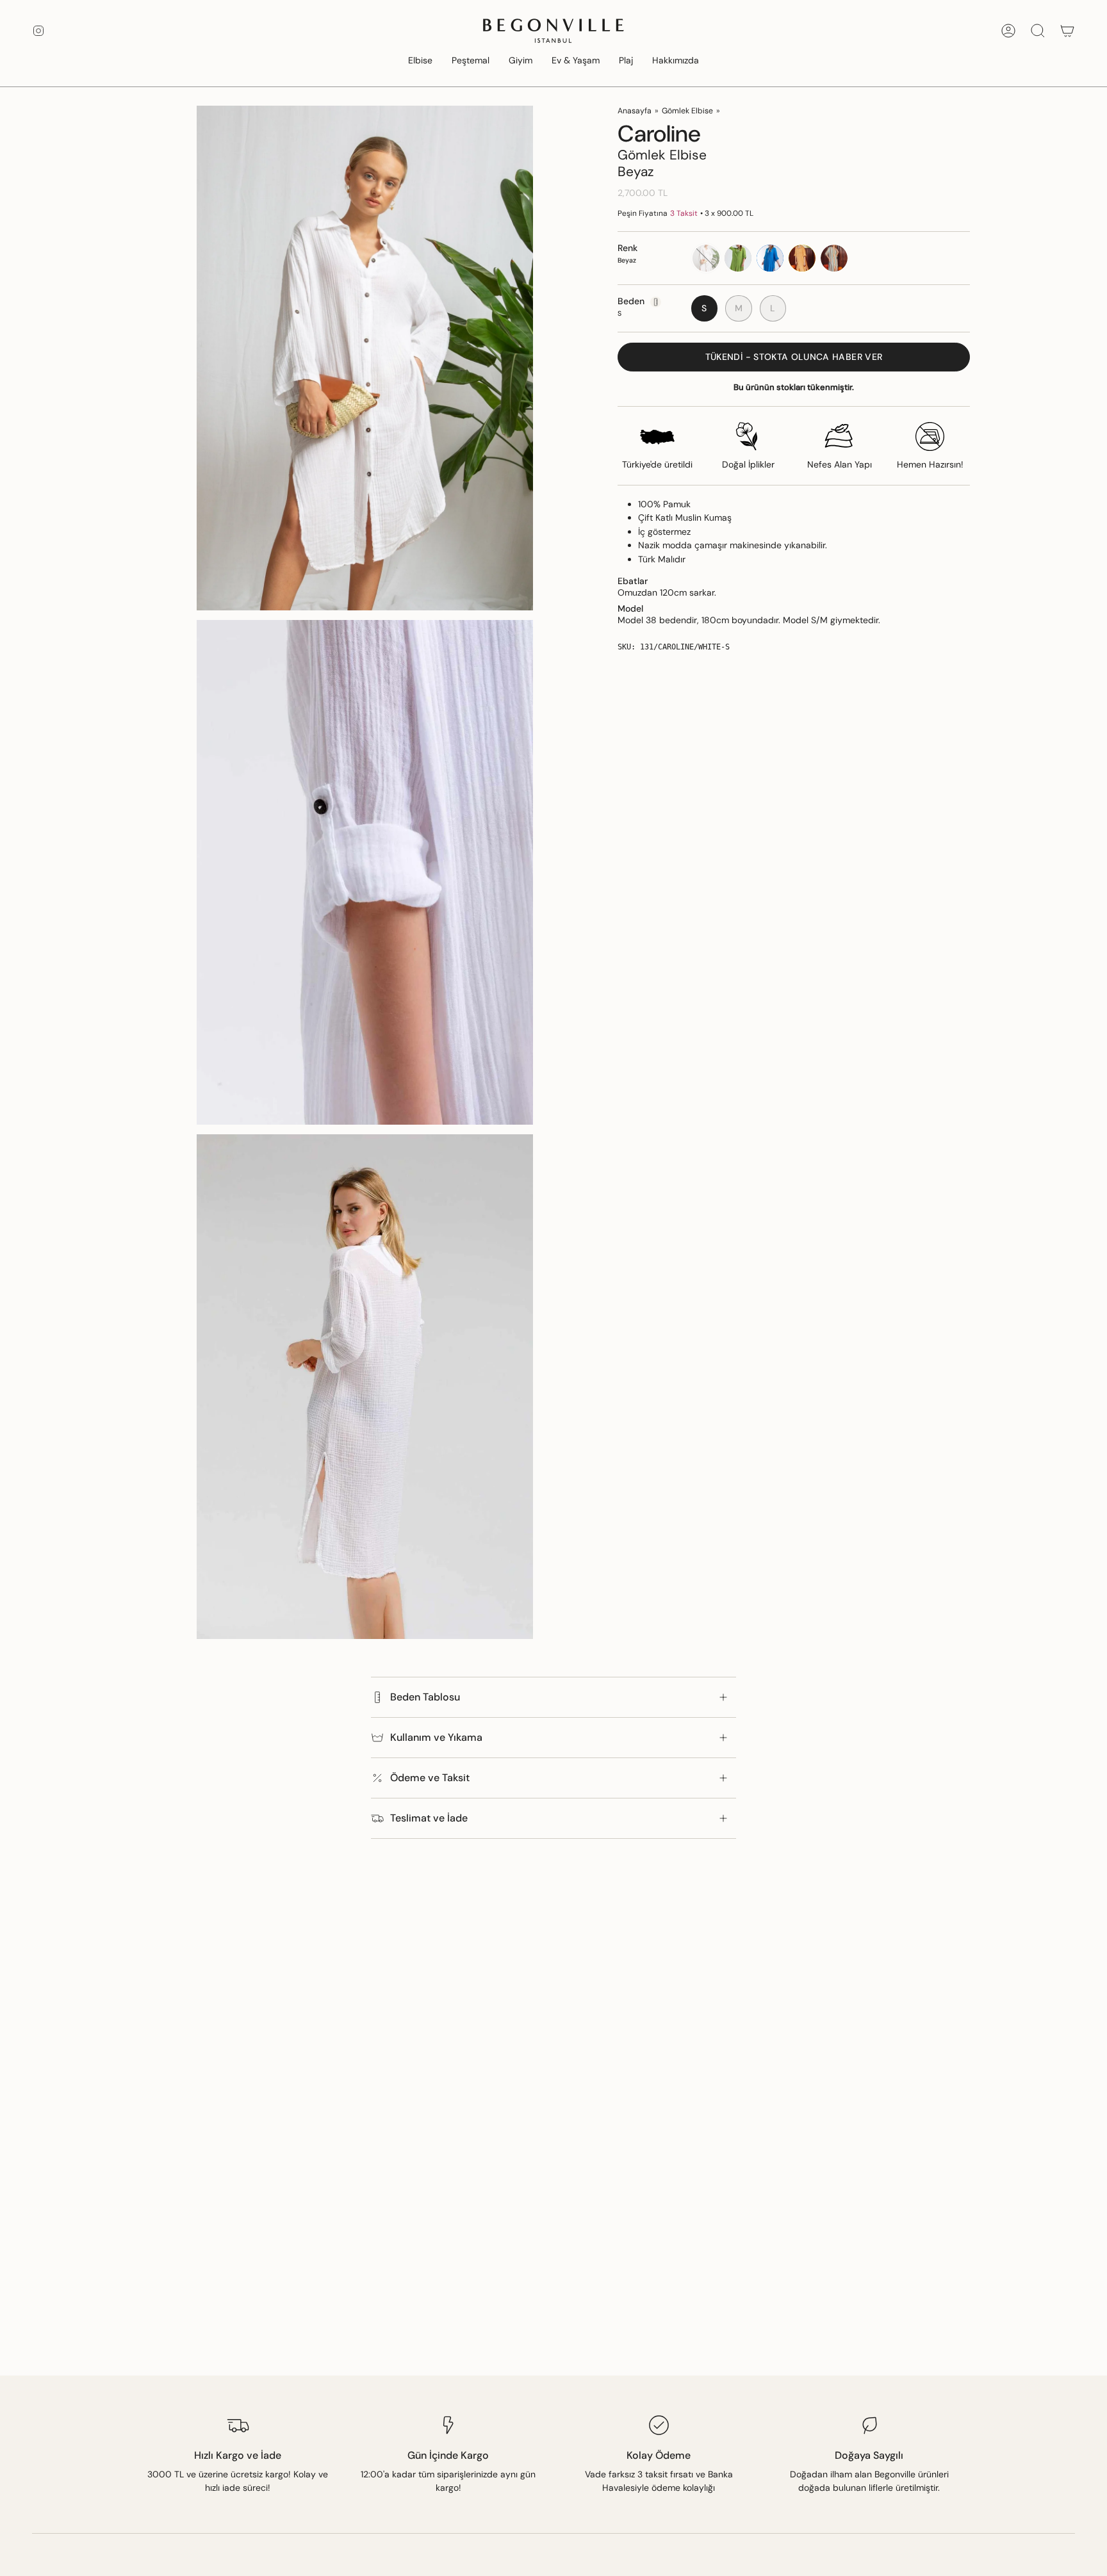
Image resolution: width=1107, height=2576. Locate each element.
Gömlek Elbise (687, 111)
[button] (420, 61)
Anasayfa (635, 111)
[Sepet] (1067, 31)
